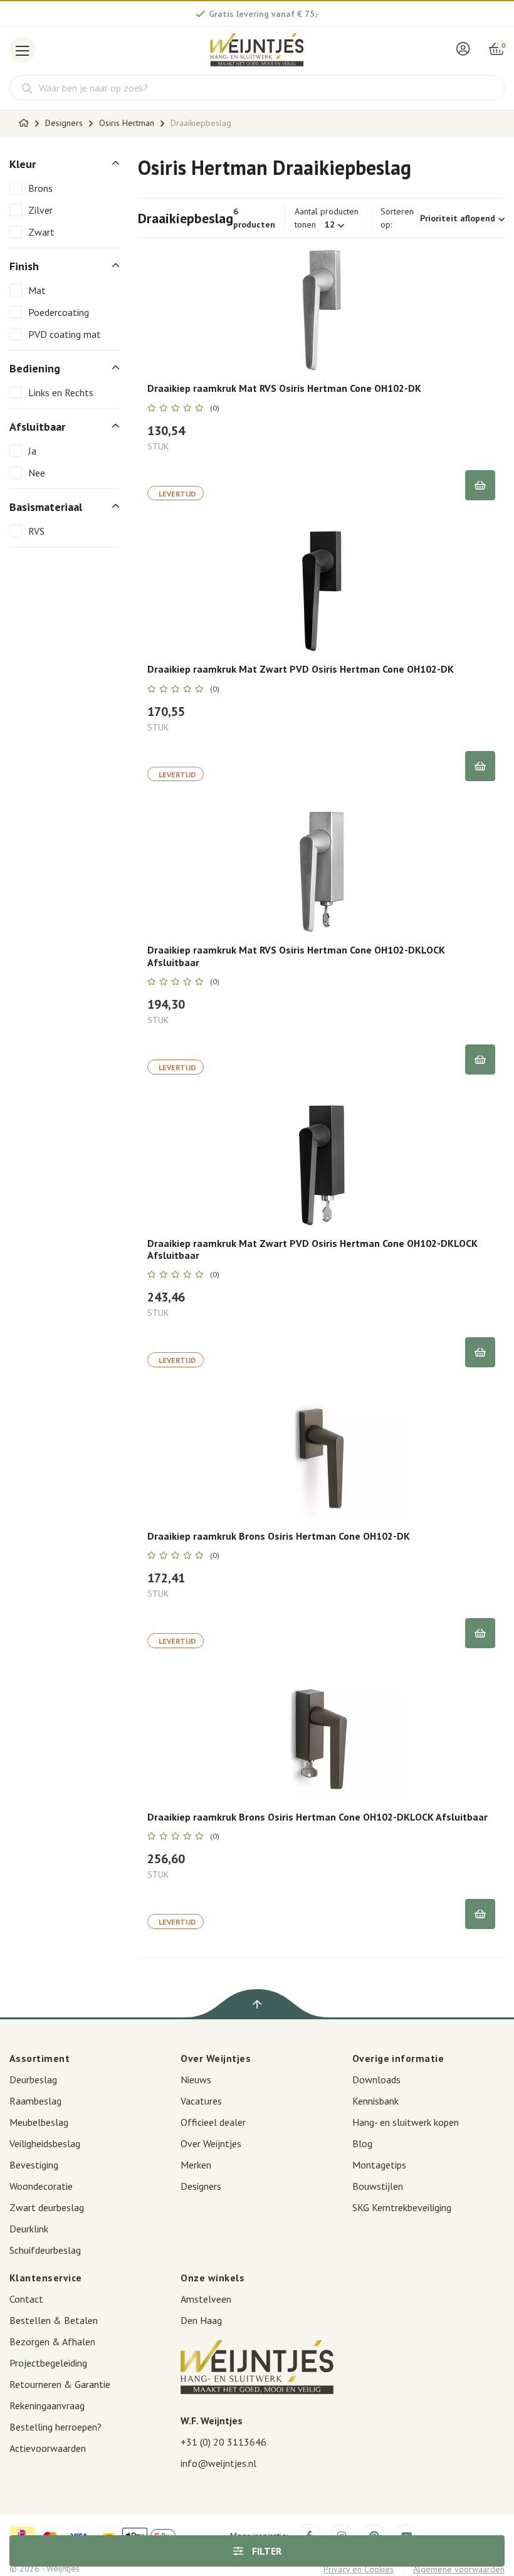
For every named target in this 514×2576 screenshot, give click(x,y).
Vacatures (201, 2101)
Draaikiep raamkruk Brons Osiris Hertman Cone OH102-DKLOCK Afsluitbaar (317, 1817)
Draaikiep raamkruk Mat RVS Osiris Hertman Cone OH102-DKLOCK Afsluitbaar (296, 956)
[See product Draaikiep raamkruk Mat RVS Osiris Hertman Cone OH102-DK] (321, 310)
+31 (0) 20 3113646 (223, 2442)
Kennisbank (375, 2101)
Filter (265, 2551)
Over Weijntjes (211, 2143)
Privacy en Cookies (359, 2569)
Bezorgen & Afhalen (52, 2342)
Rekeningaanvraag (47, 2405)
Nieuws (196, 2079)
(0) (215, 408)
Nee (37, 473)
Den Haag (201, 2320)
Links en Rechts (61, 392)
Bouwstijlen (378, 2186)
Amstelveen (206, 2299)
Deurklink (29, 2229)
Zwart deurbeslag (47, 2207)
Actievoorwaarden (48, 2448)
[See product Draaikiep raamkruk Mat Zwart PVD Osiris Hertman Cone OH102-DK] (321, 591)
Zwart (41, 232)
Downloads (376, 2079)
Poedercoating (59, 312)
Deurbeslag (33, 2079)
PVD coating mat (65, 334)
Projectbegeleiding (48, 2363)
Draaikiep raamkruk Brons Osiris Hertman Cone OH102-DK (279, 1536)
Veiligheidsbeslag (45, 2143)
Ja (32, 451)
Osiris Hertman (127, 123)
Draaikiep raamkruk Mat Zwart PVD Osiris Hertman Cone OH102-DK (301, 669)
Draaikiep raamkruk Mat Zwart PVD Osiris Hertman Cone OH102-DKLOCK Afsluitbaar (312, 1249)
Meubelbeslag (39, 2122)
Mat (37, 290)
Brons (40, 188)
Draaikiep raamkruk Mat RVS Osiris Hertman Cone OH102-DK (284, 388)
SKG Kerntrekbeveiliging (402, 2207)
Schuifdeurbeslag (45, 2250)
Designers (64, 123)
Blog (362, 2143)
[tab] (64, 164)
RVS (36, 531)
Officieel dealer (213, 2122)
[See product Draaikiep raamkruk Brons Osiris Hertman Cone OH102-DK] (321, 1458)
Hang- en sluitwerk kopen (406, 2122)
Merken (196, 2165)
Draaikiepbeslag (201, 123)
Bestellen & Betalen (54, 2320)
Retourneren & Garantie (60, 2384)
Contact (26, 2299)
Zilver (40, 210)
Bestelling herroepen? (55, 2427)
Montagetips (379, 2165)
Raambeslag (35, 2101)
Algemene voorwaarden (459, 2569)
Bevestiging (34, 2165)
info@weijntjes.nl (218, 2463)
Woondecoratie (41, 2186)
